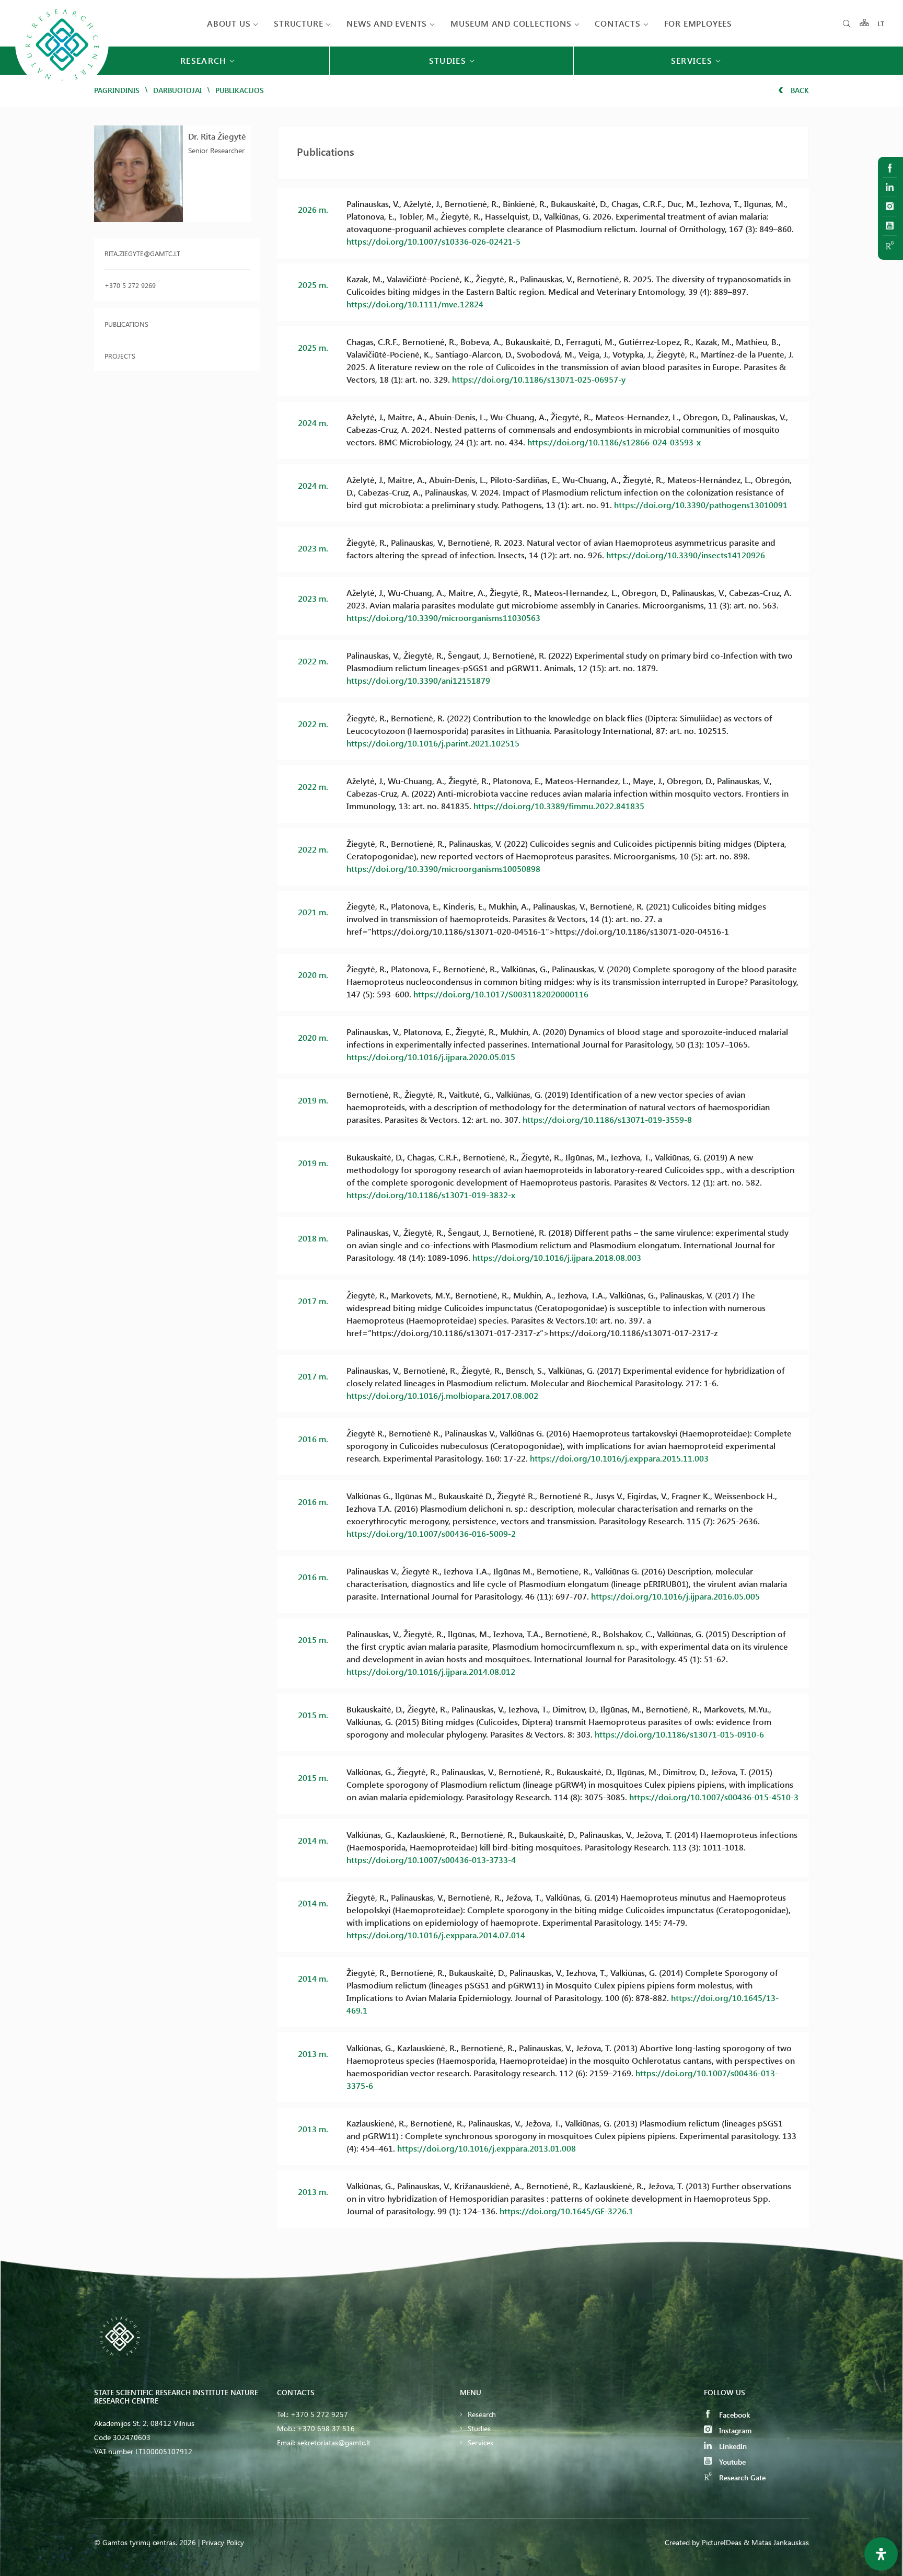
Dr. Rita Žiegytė (217, 136)
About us (229, 23)
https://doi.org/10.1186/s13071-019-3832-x (431, 1195)
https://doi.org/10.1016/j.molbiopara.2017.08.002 (442, 1395)
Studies (479, 2428)
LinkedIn (732, 2446)
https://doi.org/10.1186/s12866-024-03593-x (614, 442)
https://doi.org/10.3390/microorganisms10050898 (443, 869)
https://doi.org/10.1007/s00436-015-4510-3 (714, 1797)
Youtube (731, 2462)
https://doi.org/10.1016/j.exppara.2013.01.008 (487, 2148)
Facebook (733, 2415)
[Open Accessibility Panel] (881, 2554)
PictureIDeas (722, 2542)
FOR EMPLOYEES (698, 23)
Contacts (617, 23)
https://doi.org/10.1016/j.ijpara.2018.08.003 (557, 1257)
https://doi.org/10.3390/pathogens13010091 (701, 505)
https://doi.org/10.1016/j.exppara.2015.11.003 (619, 1458)
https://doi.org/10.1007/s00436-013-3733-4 (431, 1860)
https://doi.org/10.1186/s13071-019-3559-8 (607, 1119)
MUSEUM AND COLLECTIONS (511, 23)
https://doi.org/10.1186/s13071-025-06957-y (539, 379)
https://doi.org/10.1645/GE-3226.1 (566, 2211)
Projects (120, 356)
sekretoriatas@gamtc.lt (334, 2442)
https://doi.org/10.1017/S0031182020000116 (501, 994)
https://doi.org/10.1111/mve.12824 (415, 304)
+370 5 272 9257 (319, 2414)
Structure (298, 23)
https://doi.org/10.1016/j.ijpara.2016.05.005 (675, 1596)
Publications (126, 324)
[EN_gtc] (62, 90)
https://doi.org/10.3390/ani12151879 (418, 680)
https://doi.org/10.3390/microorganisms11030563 (443, 618)
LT (881, 23)
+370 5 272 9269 (130, 285)
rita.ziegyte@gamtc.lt (142, 253)
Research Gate (741, 2477)
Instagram (734, 2430)
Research (482, 2414)
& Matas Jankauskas (776, 2542)
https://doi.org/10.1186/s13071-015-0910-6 (679, 1734)
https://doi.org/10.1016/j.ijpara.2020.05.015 (431, 1057)
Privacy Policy (223, 2542)
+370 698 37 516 (326, 2428)
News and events (387, 23)
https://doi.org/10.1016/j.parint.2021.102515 (433, 743)
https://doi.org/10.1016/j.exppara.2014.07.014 (436, 1935)
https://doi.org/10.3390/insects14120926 (686, 555)
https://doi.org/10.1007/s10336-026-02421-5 (433, 241)
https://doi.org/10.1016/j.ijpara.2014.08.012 (431, 1671)
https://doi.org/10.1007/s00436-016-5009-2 (431, 1533)
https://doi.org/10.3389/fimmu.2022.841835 (559, 806)
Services (481, 2442)
